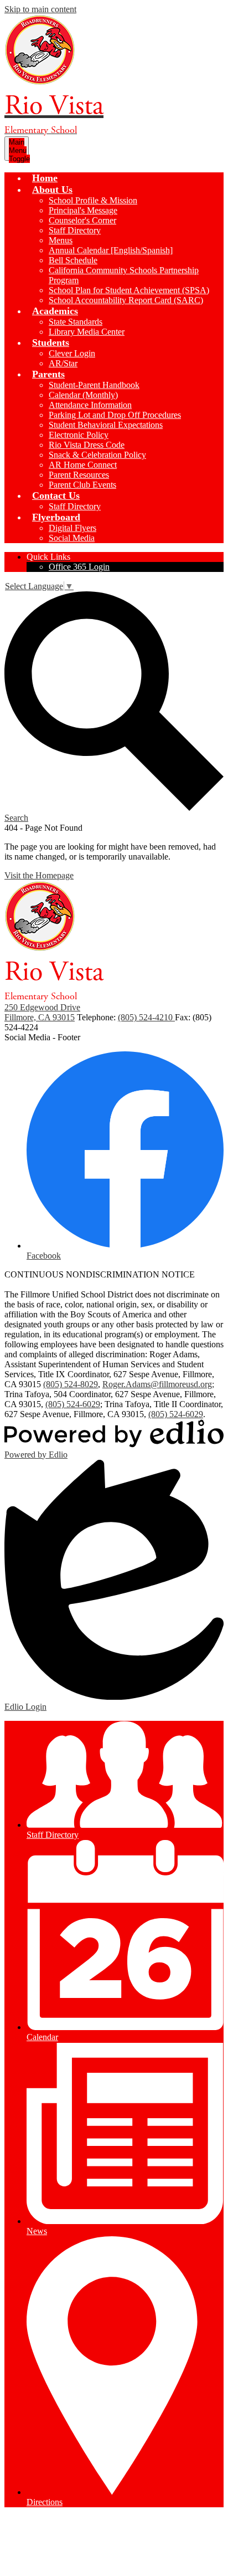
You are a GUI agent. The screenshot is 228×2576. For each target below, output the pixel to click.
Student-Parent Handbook (94, 385)
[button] (52, 190)
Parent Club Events (82, 485)
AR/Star (63, 363)
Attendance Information (90, 405)
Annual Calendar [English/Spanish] (111, 250)
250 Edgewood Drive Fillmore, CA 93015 (42, 1012)
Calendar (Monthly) (83, 395)
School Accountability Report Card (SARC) (126, 300)
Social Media (72, 538)
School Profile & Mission (93, 200)
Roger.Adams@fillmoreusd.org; (158, 1384)
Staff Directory (75, 230)
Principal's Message (83, 210)
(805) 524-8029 (71, 1384)
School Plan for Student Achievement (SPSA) (129, 290)
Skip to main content (40, 9)
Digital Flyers (72, 528)
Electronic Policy (79, 435)
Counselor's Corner (82, 220)
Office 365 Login (79, 567)
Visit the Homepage (39, 875)
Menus (61, 240)
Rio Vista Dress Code (87, 445)
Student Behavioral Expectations (106, 425)
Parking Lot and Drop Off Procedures (115, 415)
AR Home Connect (83, 465)
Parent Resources (79, 475)
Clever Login (72, 353)
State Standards (76, 322)
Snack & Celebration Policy (97, 455)
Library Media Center (87, 332)
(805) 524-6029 (73, 1404)
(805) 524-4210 (146, 1017)
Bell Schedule (73, 260)
